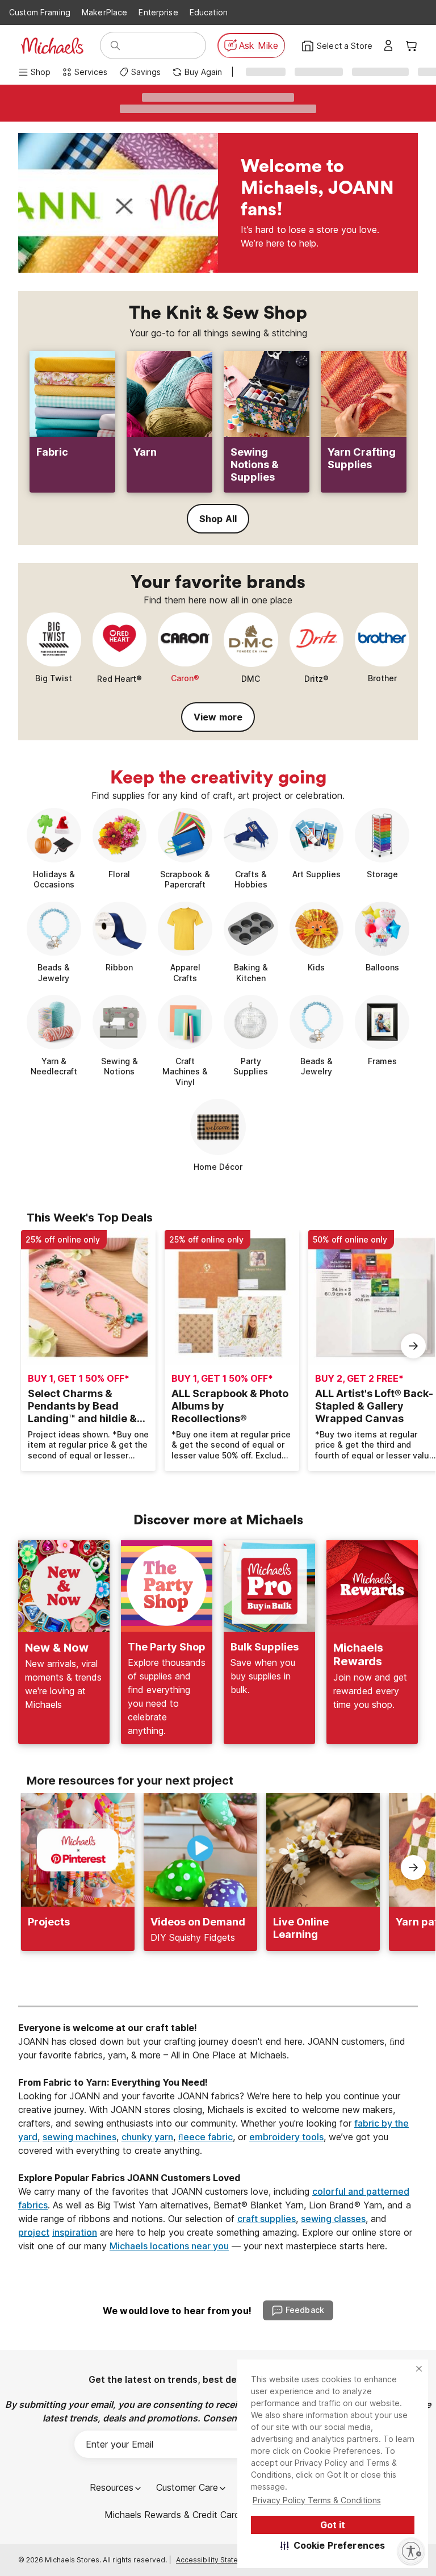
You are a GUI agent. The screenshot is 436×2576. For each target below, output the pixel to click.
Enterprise (158, 12)
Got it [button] (333, 2525)
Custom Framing (40, 12)
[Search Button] (115, 45)
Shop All (218, 519)
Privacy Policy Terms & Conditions (317, 2500)
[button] (333, 2545)
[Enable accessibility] (411, 2551)
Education (209, 12)
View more (218, 717)
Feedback (305, 2310)
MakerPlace (104, 12)
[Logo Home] (52, 46)
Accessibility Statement (215, 2560)
